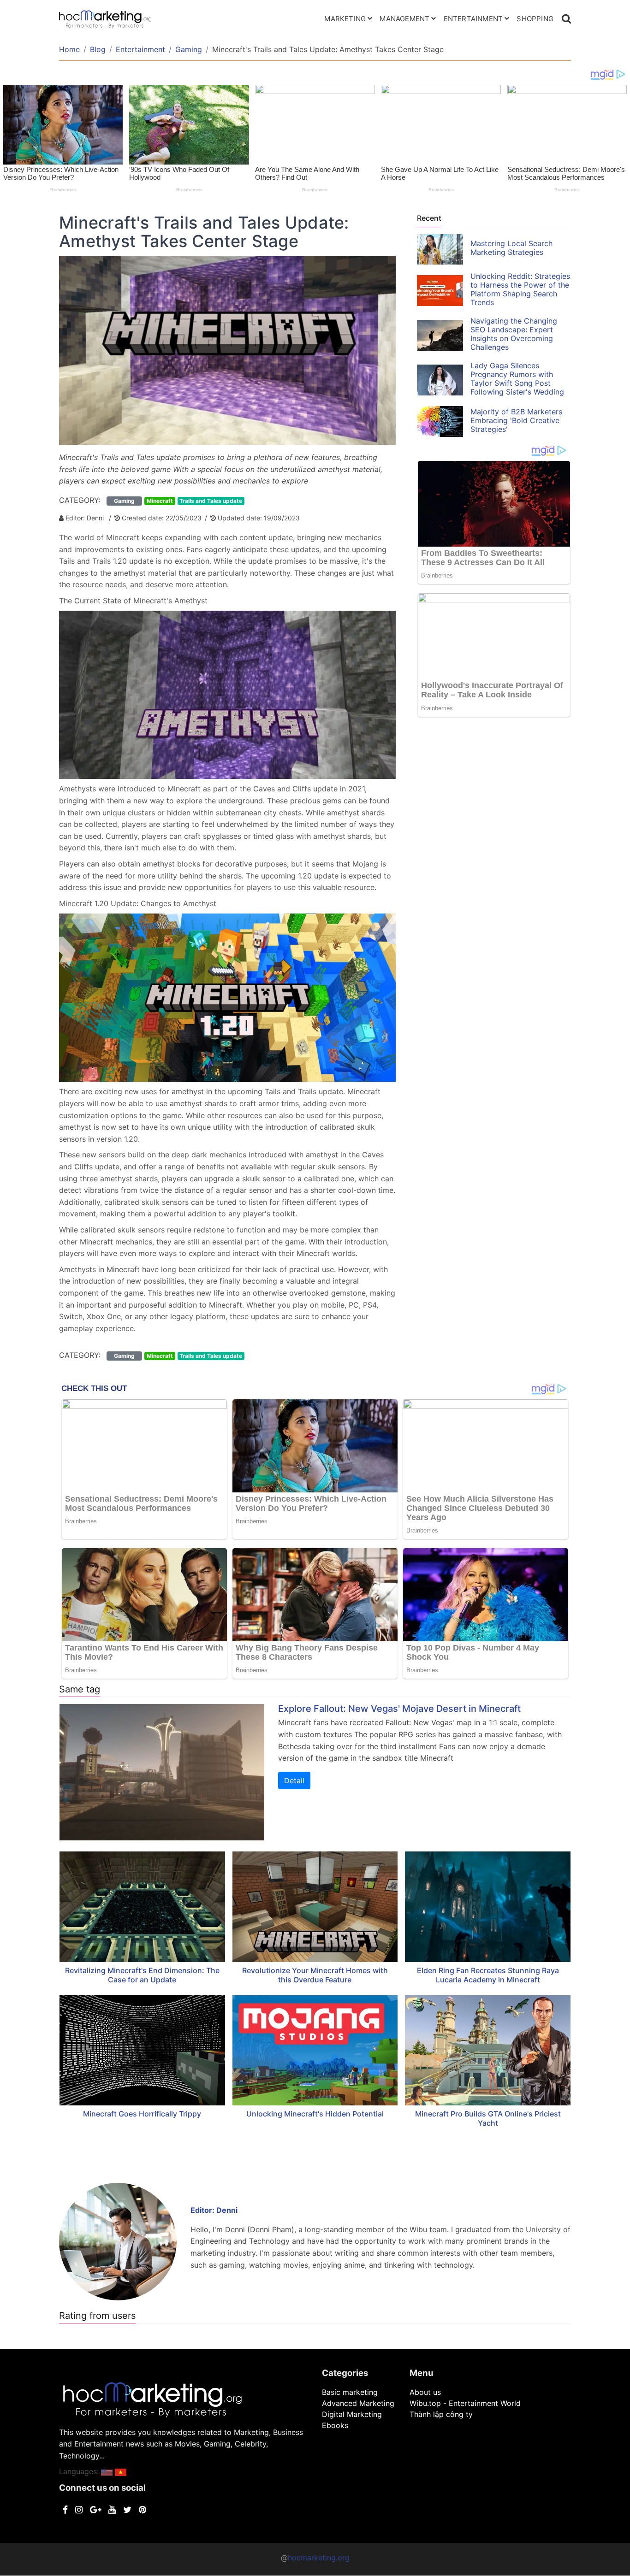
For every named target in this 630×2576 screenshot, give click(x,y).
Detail (294, 1780)
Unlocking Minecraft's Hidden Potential (315, 2114)
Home (69, 49)
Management (404, 19)
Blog (98, 49)
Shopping (535, 19)
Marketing (345, 19)
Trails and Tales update (211, 501)
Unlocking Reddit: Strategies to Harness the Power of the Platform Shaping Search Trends (520, 289)
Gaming (189, 49)
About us (425, 2392)
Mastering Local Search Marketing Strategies (511, 248)
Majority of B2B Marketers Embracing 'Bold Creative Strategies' (516, 420)
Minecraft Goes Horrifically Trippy (142, 2114)
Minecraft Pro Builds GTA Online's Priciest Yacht (488, 2118)
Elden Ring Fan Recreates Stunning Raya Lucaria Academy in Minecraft (488, 1975)
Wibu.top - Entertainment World (465, 2403)
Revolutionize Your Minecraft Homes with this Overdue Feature (315, 1975)
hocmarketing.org (319, 2558)
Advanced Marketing (358, 2403)
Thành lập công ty (441, 2414)
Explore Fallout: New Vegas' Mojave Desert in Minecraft (399, 1709)
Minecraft (160, 501)
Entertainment (473, 19)
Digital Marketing (352, 2414)
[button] (107, 2471)
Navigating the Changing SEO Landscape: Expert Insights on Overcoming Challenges (514, 334)
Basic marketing (350, 2392)
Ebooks (335, 2425)
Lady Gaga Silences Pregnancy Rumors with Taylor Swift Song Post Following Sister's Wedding (517, 379)
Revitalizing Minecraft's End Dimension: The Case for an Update (142, 1975)
